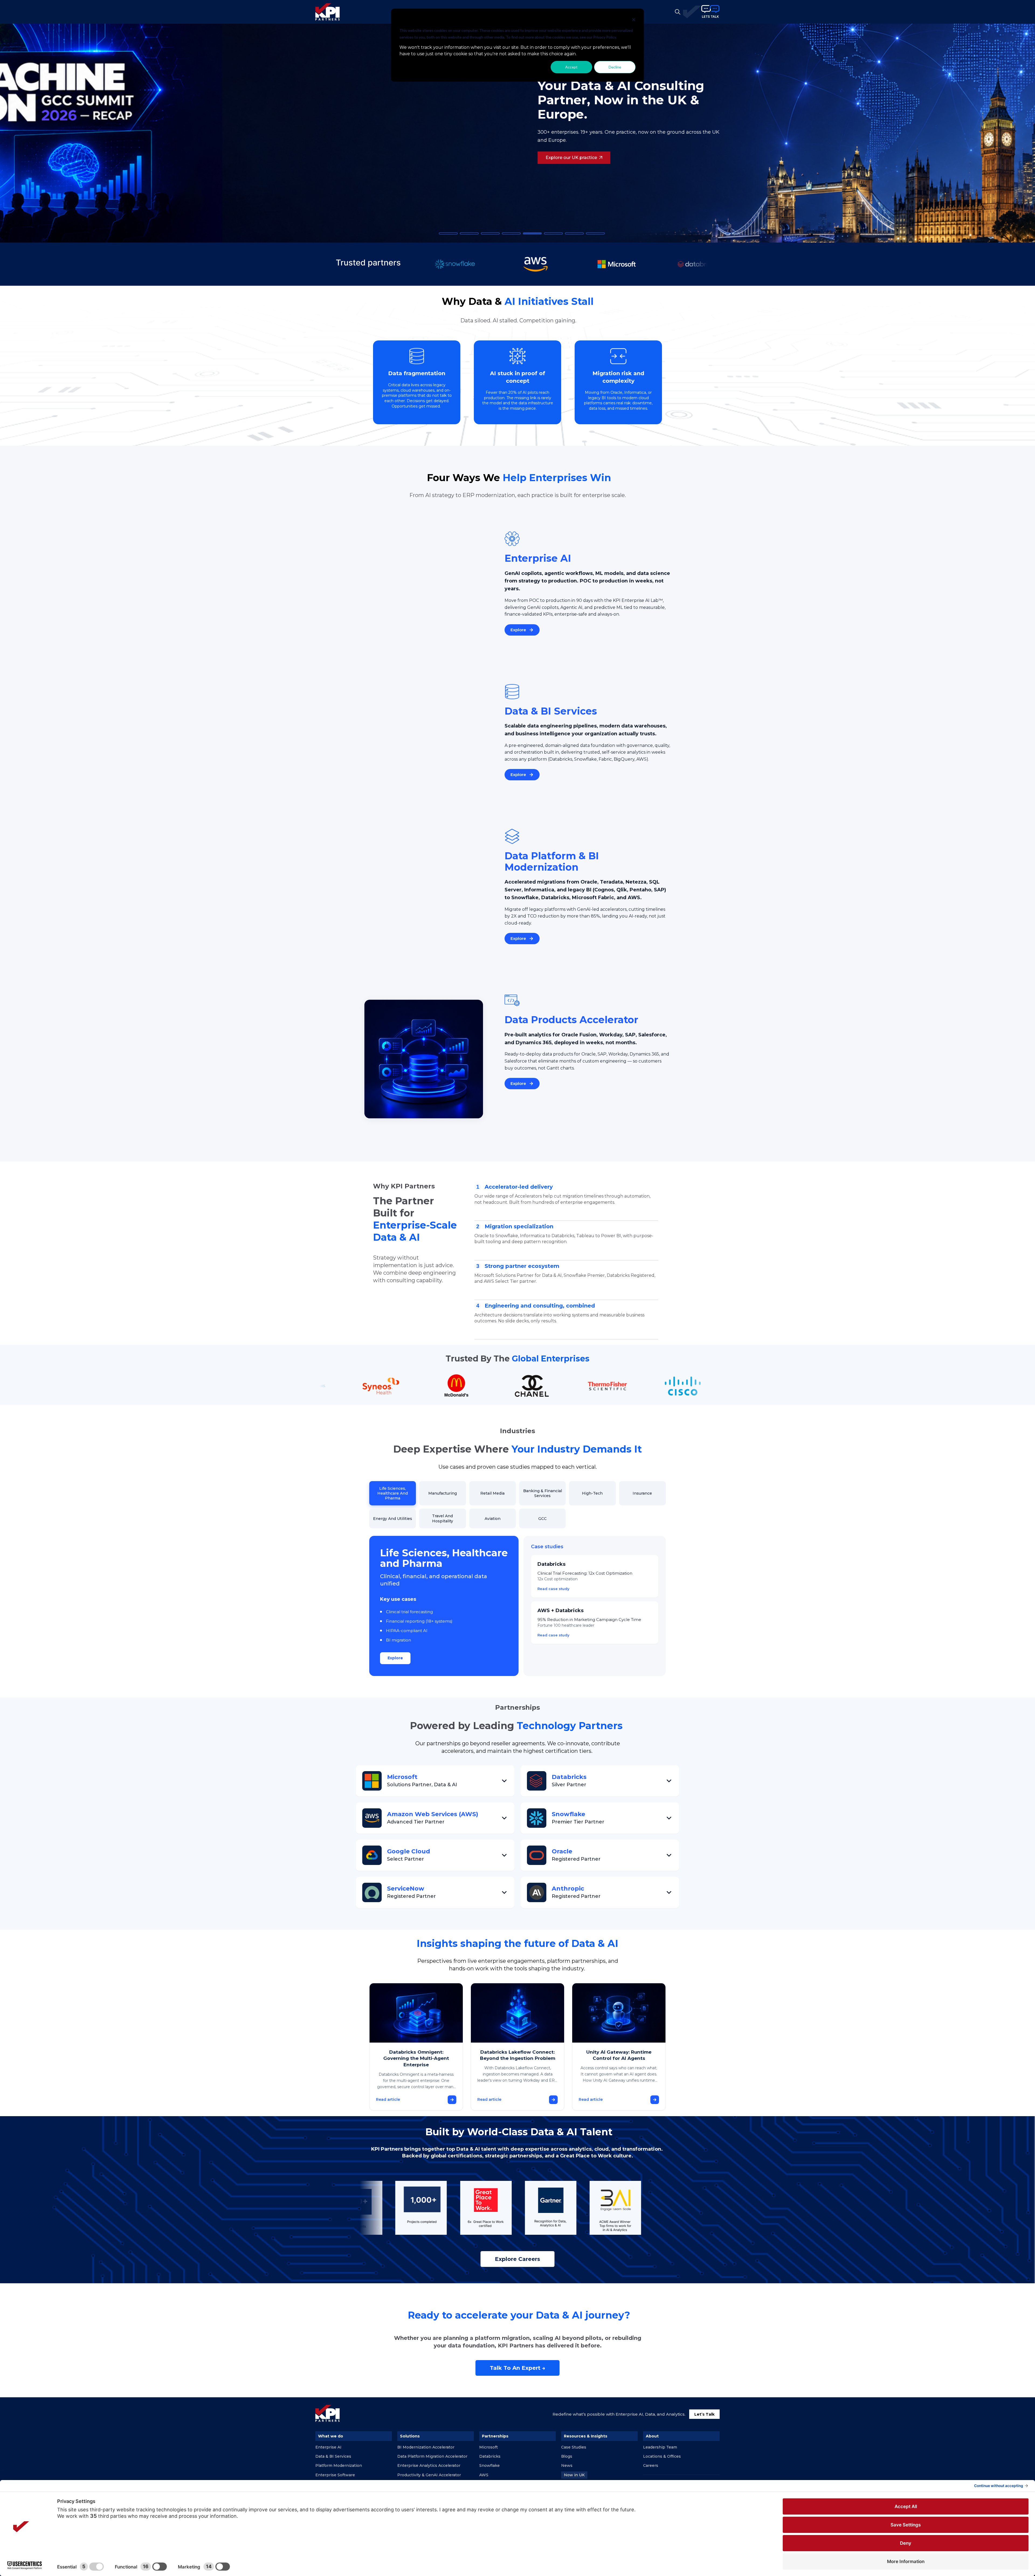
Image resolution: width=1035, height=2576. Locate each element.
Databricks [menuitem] (490, 2456)
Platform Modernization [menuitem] (339, 2465)
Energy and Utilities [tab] (393, 1519)
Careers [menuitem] (651, 2465)
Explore (395, 1658)
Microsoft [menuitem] (489, 2447)
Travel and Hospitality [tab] (443, 1518)
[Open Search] (678, 12)
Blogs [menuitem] (567, 2456)
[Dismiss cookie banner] (634, 20)
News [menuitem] (567, 2465)
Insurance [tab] (642, 1493)
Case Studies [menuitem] (574, 2447)
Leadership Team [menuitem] (660, 2447)
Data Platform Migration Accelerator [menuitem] (432, 2456)
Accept (571, 67)
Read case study (553, 1589)
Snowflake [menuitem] (489, 2465)
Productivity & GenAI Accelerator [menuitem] (429, 2475)
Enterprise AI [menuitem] (328, 2447)
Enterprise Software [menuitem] (335, 2475)
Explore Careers (517, 2259)
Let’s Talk (704, 2414)
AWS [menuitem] (484, 2475)
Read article (388, 2099)
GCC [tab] (542, 1519)
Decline (615, 67)
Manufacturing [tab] (443, 1493)
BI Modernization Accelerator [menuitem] (426, 2447)
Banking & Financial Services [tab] (543, 1493)
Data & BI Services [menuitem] (333, 2456)
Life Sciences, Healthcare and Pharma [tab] (393, 1493)
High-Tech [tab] (592, 1493)
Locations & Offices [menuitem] (662, 2456)
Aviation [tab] (493, 1519)
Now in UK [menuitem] (574, 2475)
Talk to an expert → (517, 2368)
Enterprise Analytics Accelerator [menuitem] (429, 2465)
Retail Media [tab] (492, 1493)
